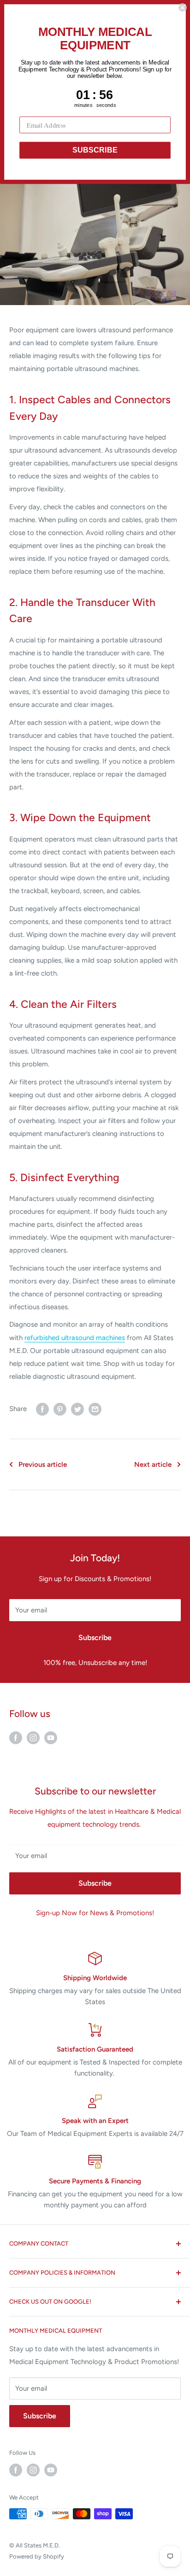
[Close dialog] (182, 7)
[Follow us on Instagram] (33, 1737)
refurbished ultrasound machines (75, 1338)
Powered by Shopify (37, 2556)
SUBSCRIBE (95, 150)
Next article (153, 1464)
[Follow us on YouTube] (51, 1737)
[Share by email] (95, 1409)
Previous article (43, 1464)
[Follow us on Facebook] (16, 1737)
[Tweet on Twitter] (77, 1409)
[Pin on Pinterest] (60, 1409)
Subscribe (95, 1638)
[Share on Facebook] (42, 1409)
